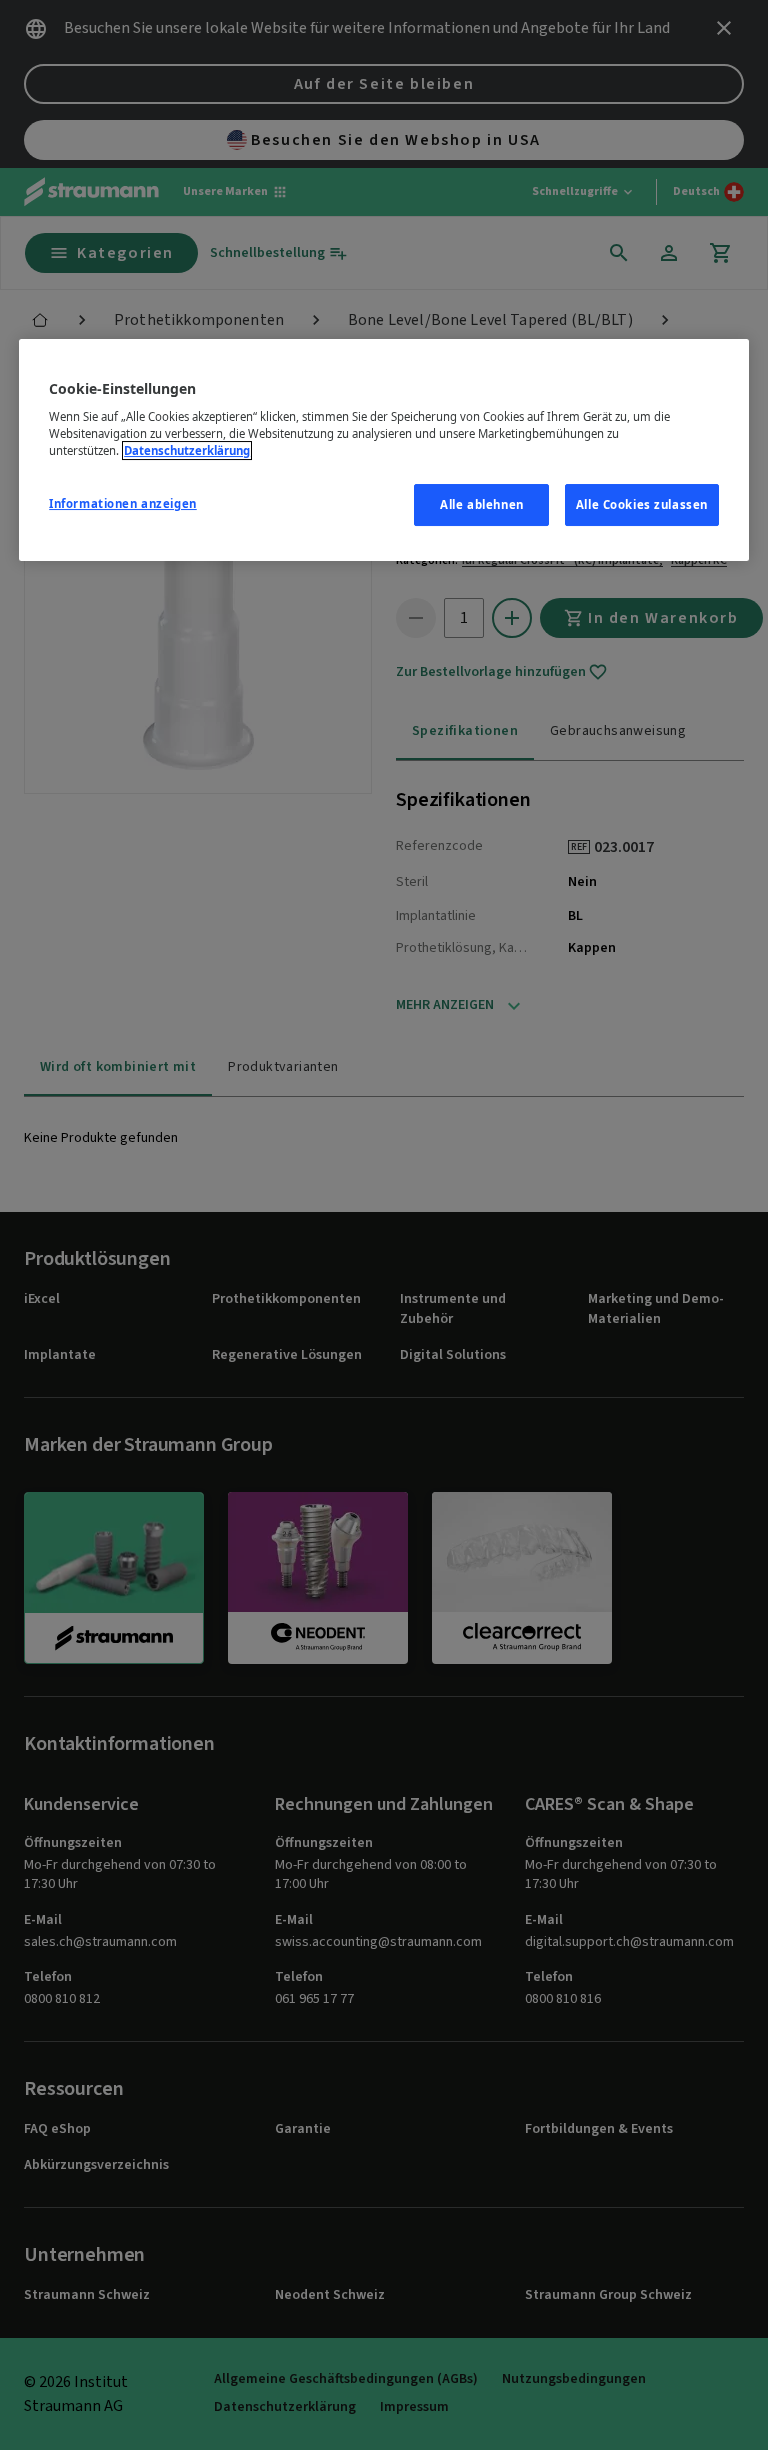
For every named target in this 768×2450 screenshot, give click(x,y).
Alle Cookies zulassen (642, 504)
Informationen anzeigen (123, 503)
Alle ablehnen (481, 504)
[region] (384, 450)
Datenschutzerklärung (187, 450)
